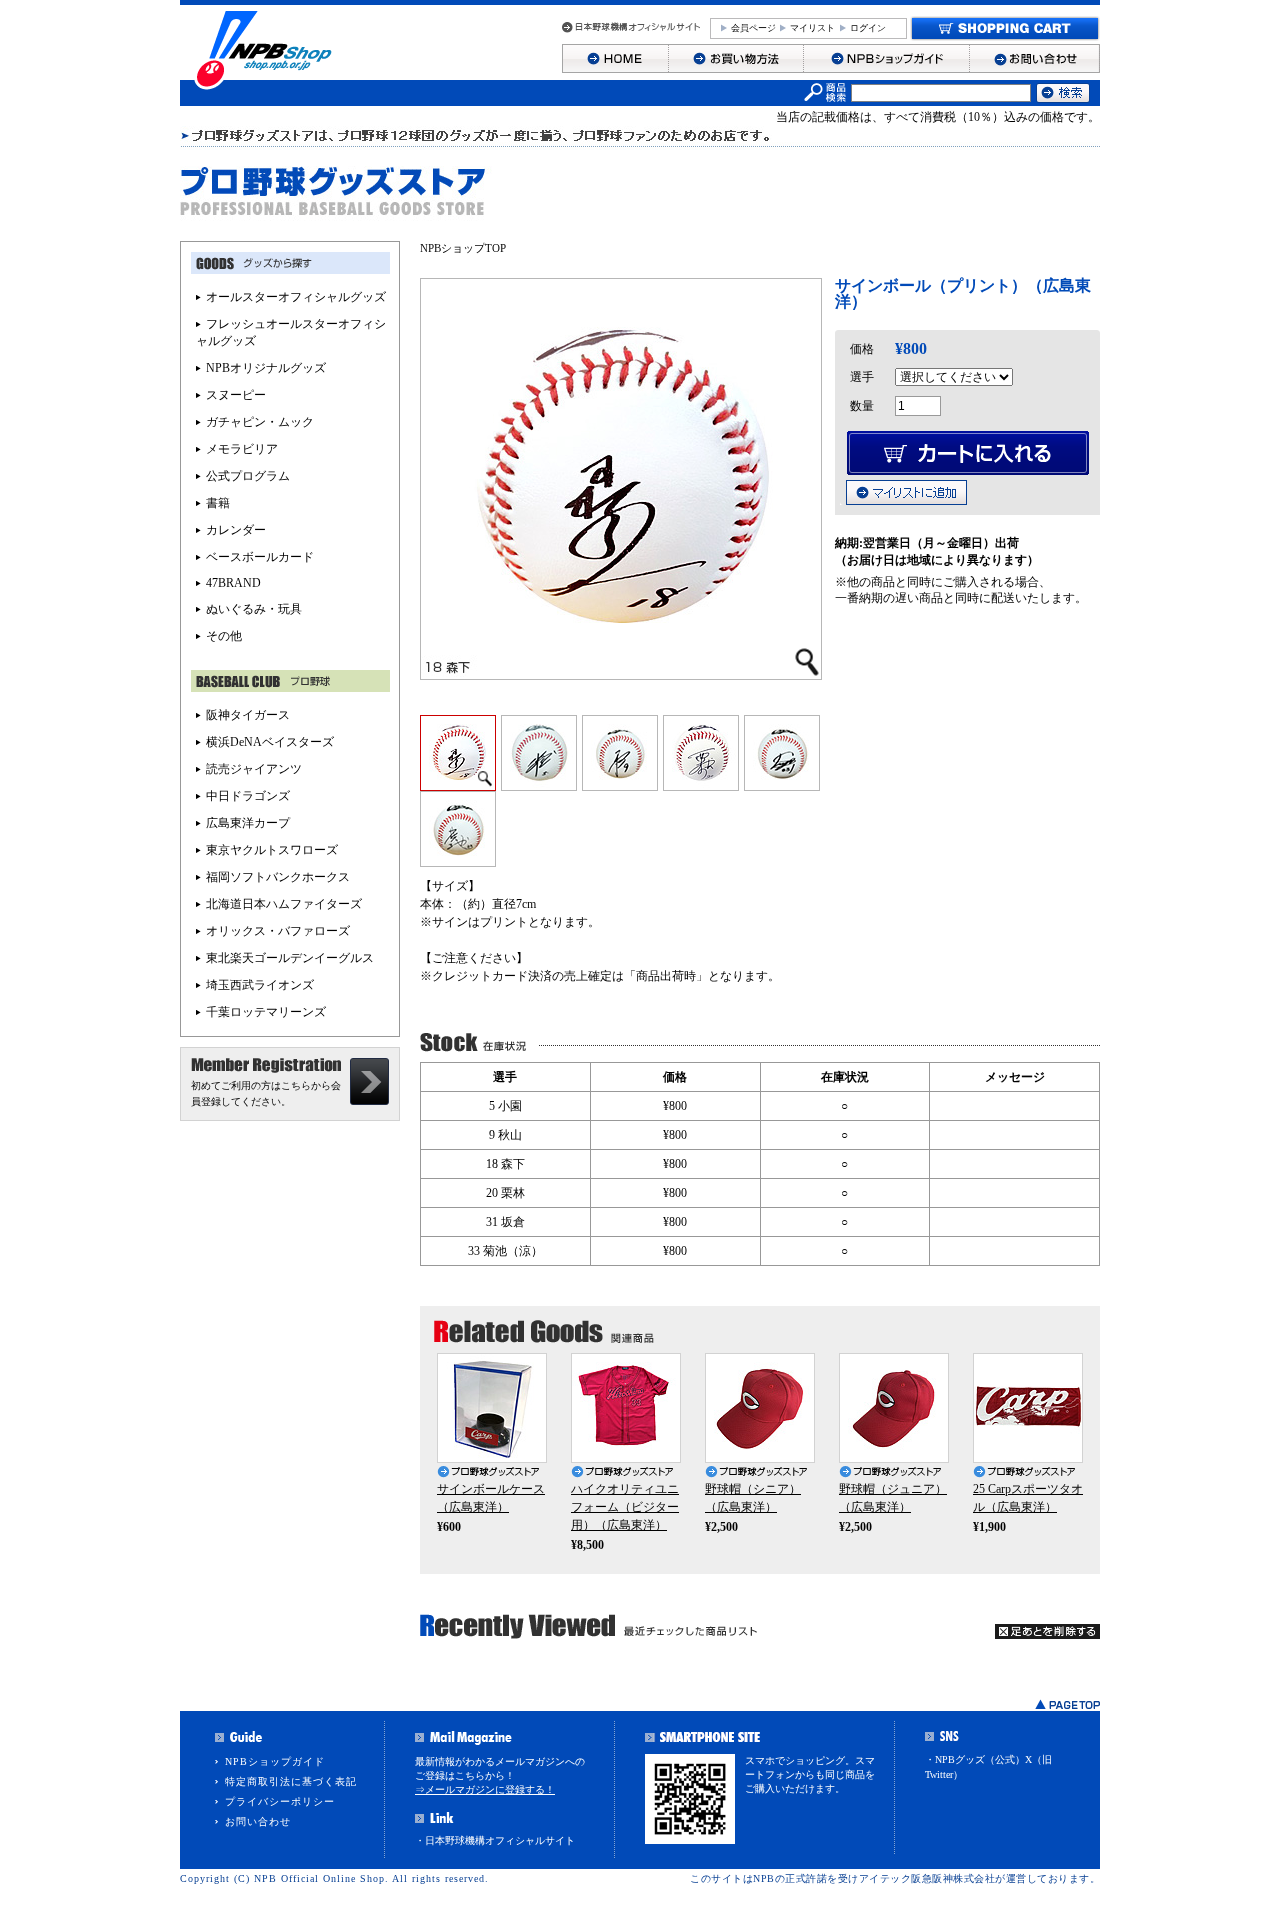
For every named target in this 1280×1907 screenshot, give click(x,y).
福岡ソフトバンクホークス (278, 877)
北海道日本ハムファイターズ (284, 904)
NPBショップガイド (275, 1761)
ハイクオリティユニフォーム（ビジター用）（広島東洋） (625, 1507)
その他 (224, 636)
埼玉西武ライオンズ (260, 985)
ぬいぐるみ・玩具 (254, 609)
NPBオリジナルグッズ (266, 368)
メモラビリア (242, 449)
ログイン (868, 28)
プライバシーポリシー (280, 1801)
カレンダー (236, 530)
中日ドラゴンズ (248, 796)
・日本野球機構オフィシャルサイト (495, 1840)
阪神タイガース (248, 715)
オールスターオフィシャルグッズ (296, 297)
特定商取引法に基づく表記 (291, 1781)
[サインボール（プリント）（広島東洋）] (458, 784)
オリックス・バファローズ (278, 931)
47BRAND (233, 583)
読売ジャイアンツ (254, 769)
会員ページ (753, 28)
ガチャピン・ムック (260, 422)
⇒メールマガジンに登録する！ (485, 1789)
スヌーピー (236, 395)
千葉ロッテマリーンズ (266, 1012)
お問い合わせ (258, 1821)
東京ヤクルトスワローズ (272, 850)
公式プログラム (248, 476)
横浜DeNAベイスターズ (270, 742)
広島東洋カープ (248, 823)
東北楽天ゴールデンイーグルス (290, 958)
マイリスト (812, 28)
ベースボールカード (260, 557)
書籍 (218, 503)
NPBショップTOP (463, 248)
